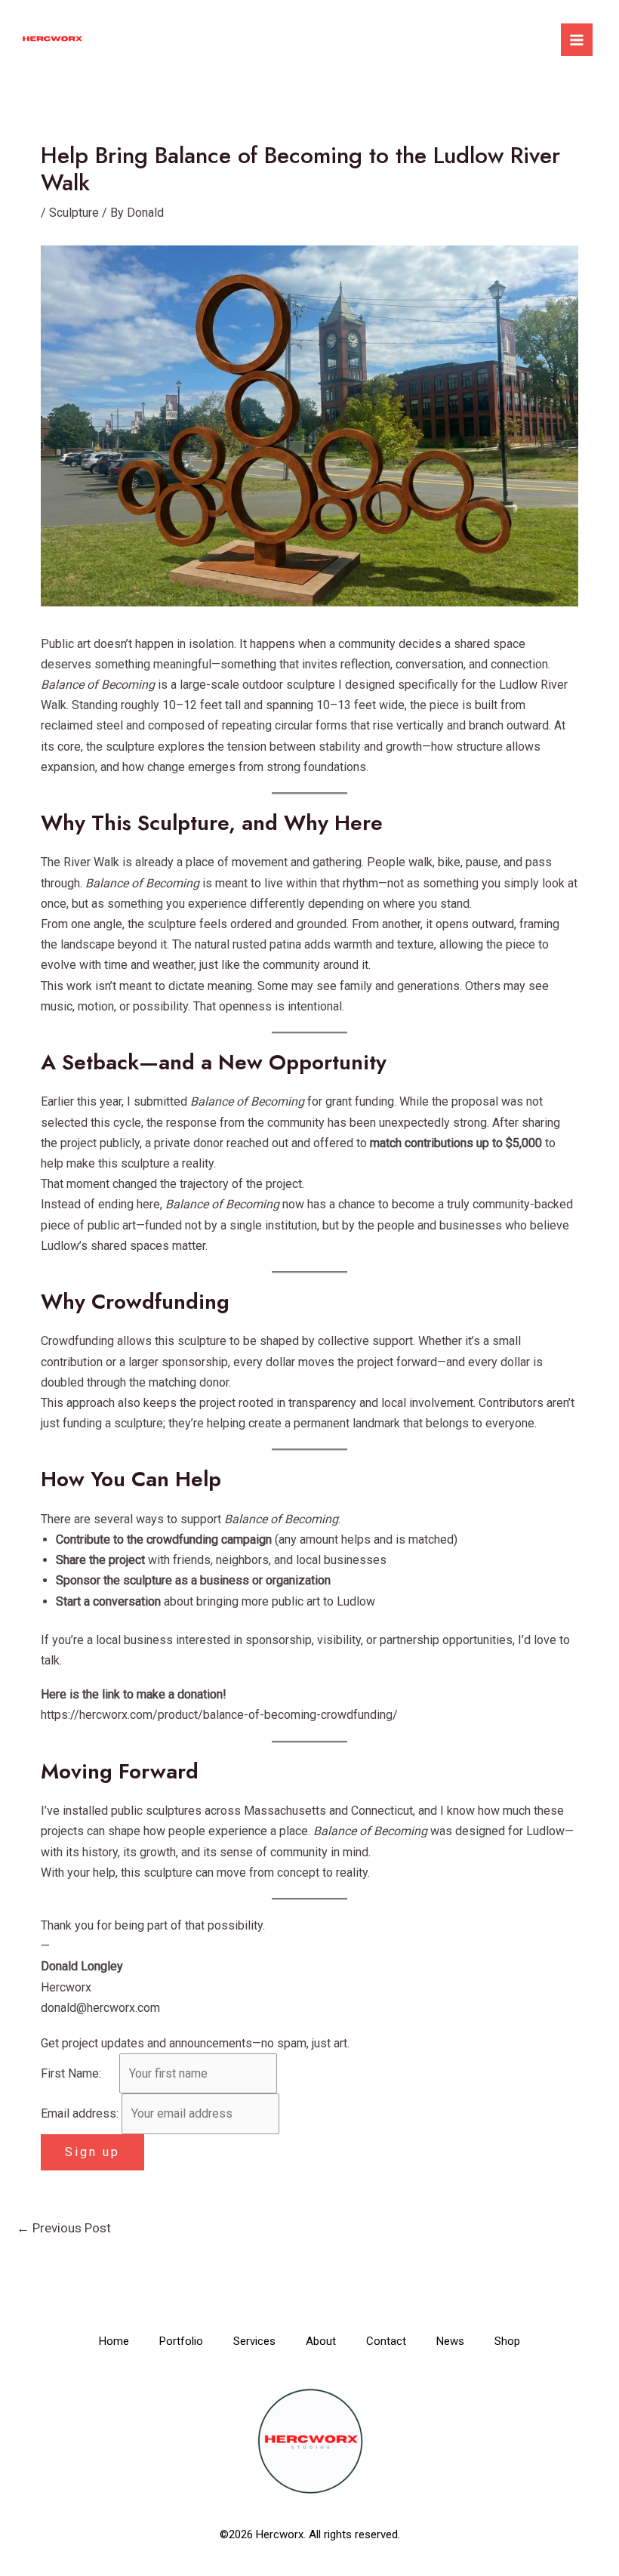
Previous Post (64, 2228)
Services (254, 2341)
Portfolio (181, 2341)
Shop (507, 2341)
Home (114, 2341)
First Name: (79, 2073)
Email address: (81, 2113)
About (321, 2341)
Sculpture (74, 213)
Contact (386, 2341)
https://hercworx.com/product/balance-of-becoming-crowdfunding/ (219, 1715)
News (450, 2341)
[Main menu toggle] (577, 39)
